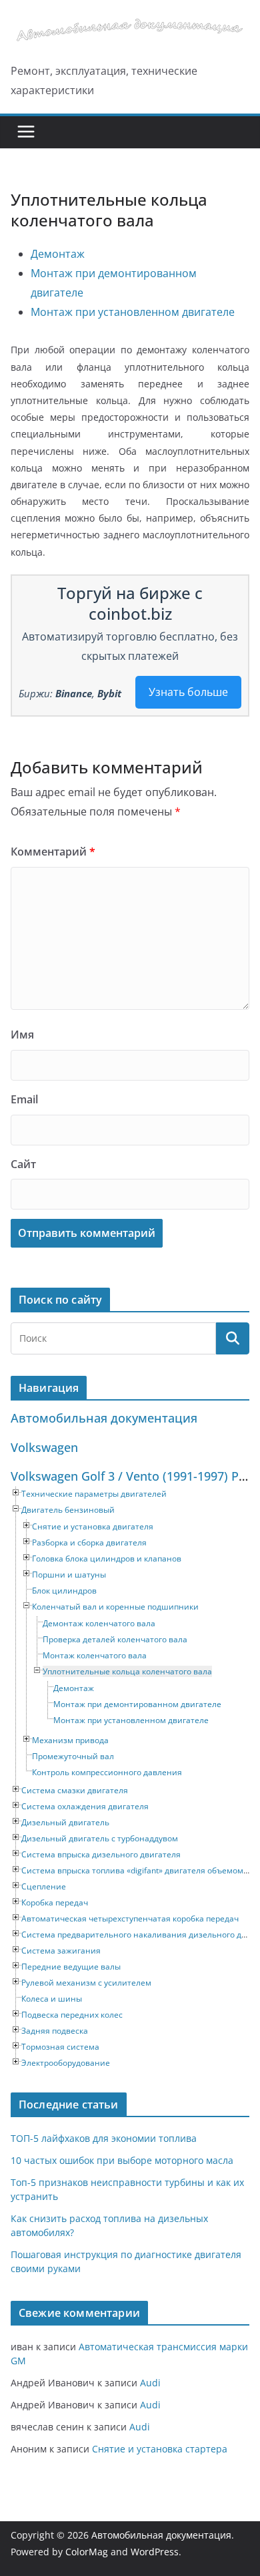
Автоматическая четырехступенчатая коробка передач (130, 1918)
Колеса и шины (52, 1999)
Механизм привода (70, 1740)
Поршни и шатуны (69, 1575)
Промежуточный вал (73, 1756)
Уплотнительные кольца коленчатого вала (127, 1671)
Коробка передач (55, 1902)
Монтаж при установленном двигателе (133, 312)
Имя (22, 1035)
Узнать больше (188, 692)
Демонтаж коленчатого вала (99, 1623)
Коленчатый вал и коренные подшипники (115, 1607)
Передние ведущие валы (71, 1967)
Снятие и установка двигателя (93, 1526)
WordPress (155, 2552)
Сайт (23, 1164)
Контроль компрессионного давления (107, 1772)
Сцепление (44, 1886)
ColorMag (87, 2552)
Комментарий (53, 852)
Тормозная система (60, 2047)
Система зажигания (61, 1951)
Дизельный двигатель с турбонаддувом (100, 1838)
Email (24, 1099)
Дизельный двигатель (65, 1822)
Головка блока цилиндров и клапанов (107, 1558)
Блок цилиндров (64, 1591)
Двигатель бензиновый (68, 1510)
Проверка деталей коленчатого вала (115, 1639)
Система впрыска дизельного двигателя (101, 1854)
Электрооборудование (66, 2063)
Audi (150, 2383)
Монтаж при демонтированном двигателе (137, 1704)
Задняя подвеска (55, 2031)
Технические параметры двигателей (94, 1494)
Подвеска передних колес (72, 2015)
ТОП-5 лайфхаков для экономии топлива (104, 2138)
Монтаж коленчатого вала (95, 1655)
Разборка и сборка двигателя (89, 1542)
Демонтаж (58, 254)
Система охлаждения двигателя (85, 1806)
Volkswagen (44, 1447)
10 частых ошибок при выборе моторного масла (122, 2160)
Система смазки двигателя (75, 1790)
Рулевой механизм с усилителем (86, 1983)
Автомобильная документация (104, 1418)
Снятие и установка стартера (160, 2449)
